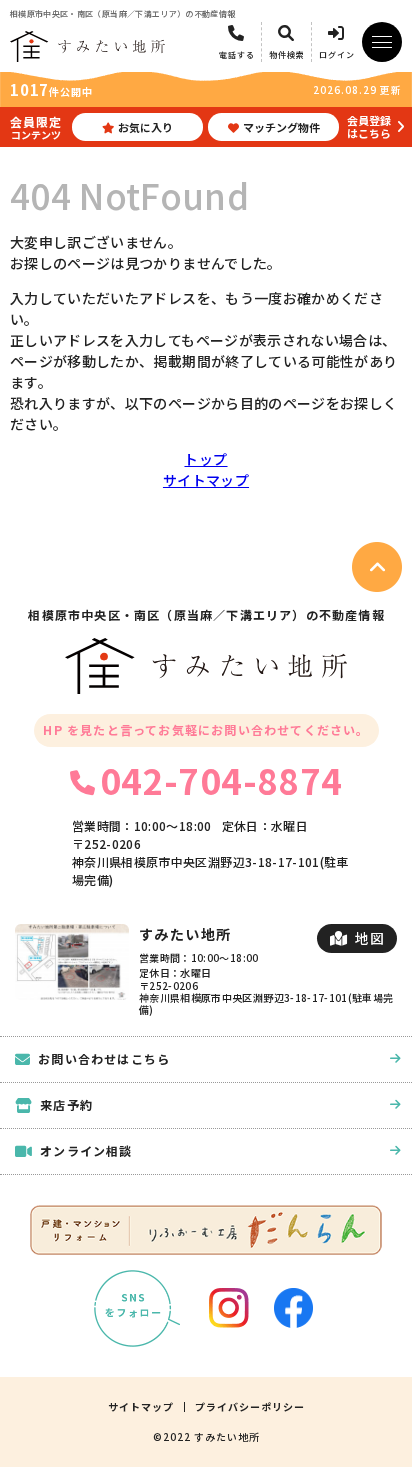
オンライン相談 (86, 1150)
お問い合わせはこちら (104, 1058)
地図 (369, 938)
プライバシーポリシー (250, 1407)
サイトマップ (206, 480)
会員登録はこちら (369, 126)
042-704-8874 (221, 779)
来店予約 (66, 1104)
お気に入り (145, 127)
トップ (205, 459)
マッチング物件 (281, 127)
